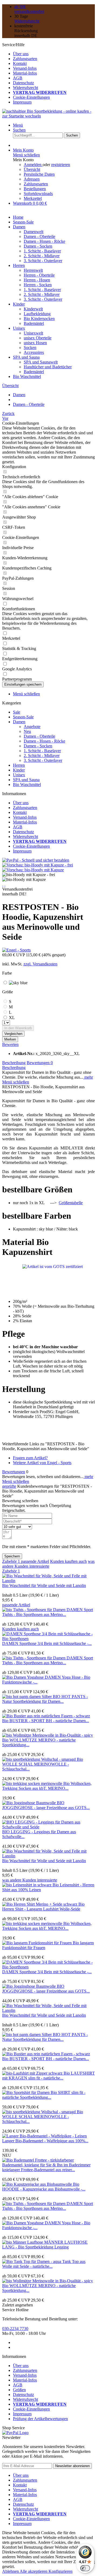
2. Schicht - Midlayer (42, 256)
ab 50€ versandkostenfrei (29, 9)
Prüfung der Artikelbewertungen (40, 2419)
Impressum (22, 102)
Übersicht (32, 169)
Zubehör (11, 1561)
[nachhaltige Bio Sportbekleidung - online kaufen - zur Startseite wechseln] (48, 116)
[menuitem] (54, 54)
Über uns (21, 54)
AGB (18, 78)
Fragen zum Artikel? (30, 1458)
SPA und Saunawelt (41, 362)
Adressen (32, 179)
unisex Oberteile (38, 338)
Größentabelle (71, 1203)
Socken (30, 348)
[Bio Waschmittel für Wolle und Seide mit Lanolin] (48, 1581)
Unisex (19, 775)
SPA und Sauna (26, 780)
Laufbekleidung (37, 314)
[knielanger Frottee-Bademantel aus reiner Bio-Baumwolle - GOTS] (48, 2165)
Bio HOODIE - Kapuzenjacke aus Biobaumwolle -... (44, 2187)
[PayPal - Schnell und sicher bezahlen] (36, 860)
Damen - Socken (38, 246)
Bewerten (10, 1044)
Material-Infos (25, 73)
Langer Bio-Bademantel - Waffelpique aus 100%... (45, 2141)
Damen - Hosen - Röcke (44, 241)
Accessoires (34, 352)
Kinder (19, 770)
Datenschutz (23, 83)
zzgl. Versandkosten (40, 964)
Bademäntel (34, 323)
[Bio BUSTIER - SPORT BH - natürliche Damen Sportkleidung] (46, 1716)
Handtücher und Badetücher (48, 367)
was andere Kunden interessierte (48, 1564)
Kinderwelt (33, 309)
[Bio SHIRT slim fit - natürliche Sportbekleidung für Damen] (26, 2092)
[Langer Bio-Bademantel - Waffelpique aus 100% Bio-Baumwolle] (44, 2136)
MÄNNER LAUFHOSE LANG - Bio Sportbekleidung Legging (45, 2245)
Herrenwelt (33, 270)
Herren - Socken (38, 285)
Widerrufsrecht (27, 21)
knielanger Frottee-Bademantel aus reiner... (39, 2170)
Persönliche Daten (39, 174)
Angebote (32, 727)
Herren (19, 765)
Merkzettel (33, 198)
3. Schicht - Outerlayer (43, 261)
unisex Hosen (35, 343)
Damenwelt (34, 232)
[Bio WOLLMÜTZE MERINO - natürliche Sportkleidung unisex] (48, 1735)
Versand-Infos (25, 68)
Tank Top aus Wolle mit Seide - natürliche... (44, 2264)
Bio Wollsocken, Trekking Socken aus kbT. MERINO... (47, 1786)
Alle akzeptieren (34, 2571)
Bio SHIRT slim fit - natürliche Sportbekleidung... (44, 2095)
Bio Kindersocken (39, 319)
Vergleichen (13, 1034)
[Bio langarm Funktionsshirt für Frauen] (37, 1943)
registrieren (61, 165)
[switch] (85, 2568)
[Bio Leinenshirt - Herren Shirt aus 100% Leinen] (27, 1885)
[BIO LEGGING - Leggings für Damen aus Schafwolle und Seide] (48, 1827)
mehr (88, 1077)
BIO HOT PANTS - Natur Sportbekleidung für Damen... (45, 1699)
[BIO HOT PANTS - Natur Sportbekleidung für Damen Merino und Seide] (27, 1697)
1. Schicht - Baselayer (42, 251)
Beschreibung (14, 1063)
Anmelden (33, 165)
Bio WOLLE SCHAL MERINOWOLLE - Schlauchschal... (43, 1764)
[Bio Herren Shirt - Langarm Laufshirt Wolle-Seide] (40, 1904)
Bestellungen (35, 189)
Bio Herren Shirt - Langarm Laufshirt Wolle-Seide (43, 1907)
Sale (17, 712)
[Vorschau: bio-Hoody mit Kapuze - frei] (38, 865)
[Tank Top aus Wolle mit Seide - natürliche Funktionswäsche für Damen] (32, 2261)
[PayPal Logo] (15, 2433)
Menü (18, 125)
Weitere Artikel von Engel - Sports (42, 1463)
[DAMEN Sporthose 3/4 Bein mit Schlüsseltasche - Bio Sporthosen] (48, 1639)
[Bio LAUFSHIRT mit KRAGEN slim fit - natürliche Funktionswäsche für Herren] (33, 2073)
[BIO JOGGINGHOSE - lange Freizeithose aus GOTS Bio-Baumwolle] (30, 1803)
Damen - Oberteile (39, 236)
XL (12, 1018)
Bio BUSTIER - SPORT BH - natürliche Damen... (46, 1721)
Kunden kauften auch (68, 1561)
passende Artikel (35, 1561)
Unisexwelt (33, 333)
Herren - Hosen (37, 280)
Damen (19, 722)
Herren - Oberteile (39, 275)
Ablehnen (11, 2571)
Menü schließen (26, 155)
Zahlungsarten (25, 59)
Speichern (12, 1556)
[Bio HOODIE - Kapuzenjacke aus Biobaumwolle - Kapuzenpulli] (38, 2184)
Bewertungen (40, 1063)
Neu (27, 731)
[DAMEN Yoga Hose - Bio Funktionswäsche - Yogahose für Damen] (23, 1677)
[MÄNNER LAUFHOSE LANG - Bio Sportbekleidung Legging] (23, 2242)
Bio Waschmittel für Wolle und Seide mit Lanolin (44, 1585)
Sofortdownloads (38, 194)
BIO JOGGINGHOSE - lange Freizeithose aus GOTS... (46, 1805)
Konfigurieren (60, 2571)
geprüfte (9, 1486)
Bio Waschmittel (27, 784)
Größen (19, 2390)
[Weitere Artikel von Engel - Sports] (16, 950)
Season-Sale (23, 717)
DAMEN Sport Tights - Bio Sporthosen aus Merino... (48, 1612)
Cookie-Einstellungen (31, 97)
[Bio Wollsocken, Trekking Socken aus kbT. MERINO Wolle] (33, 1783)
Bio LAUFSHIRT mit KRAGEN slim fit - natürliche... (48, 2076)
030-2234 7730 (15, 2329)
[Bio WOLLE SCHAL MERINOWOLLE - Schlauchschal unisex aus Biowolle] (39, 1759)
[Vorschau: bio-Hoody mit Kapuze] (33, 870)
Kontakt (20, 63)
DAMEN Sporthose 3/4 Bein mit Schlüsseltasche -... (47, 1643)
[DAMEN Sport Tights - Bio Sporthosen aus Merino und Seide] (34, 1610)
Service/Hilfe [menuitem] (34, 73)
